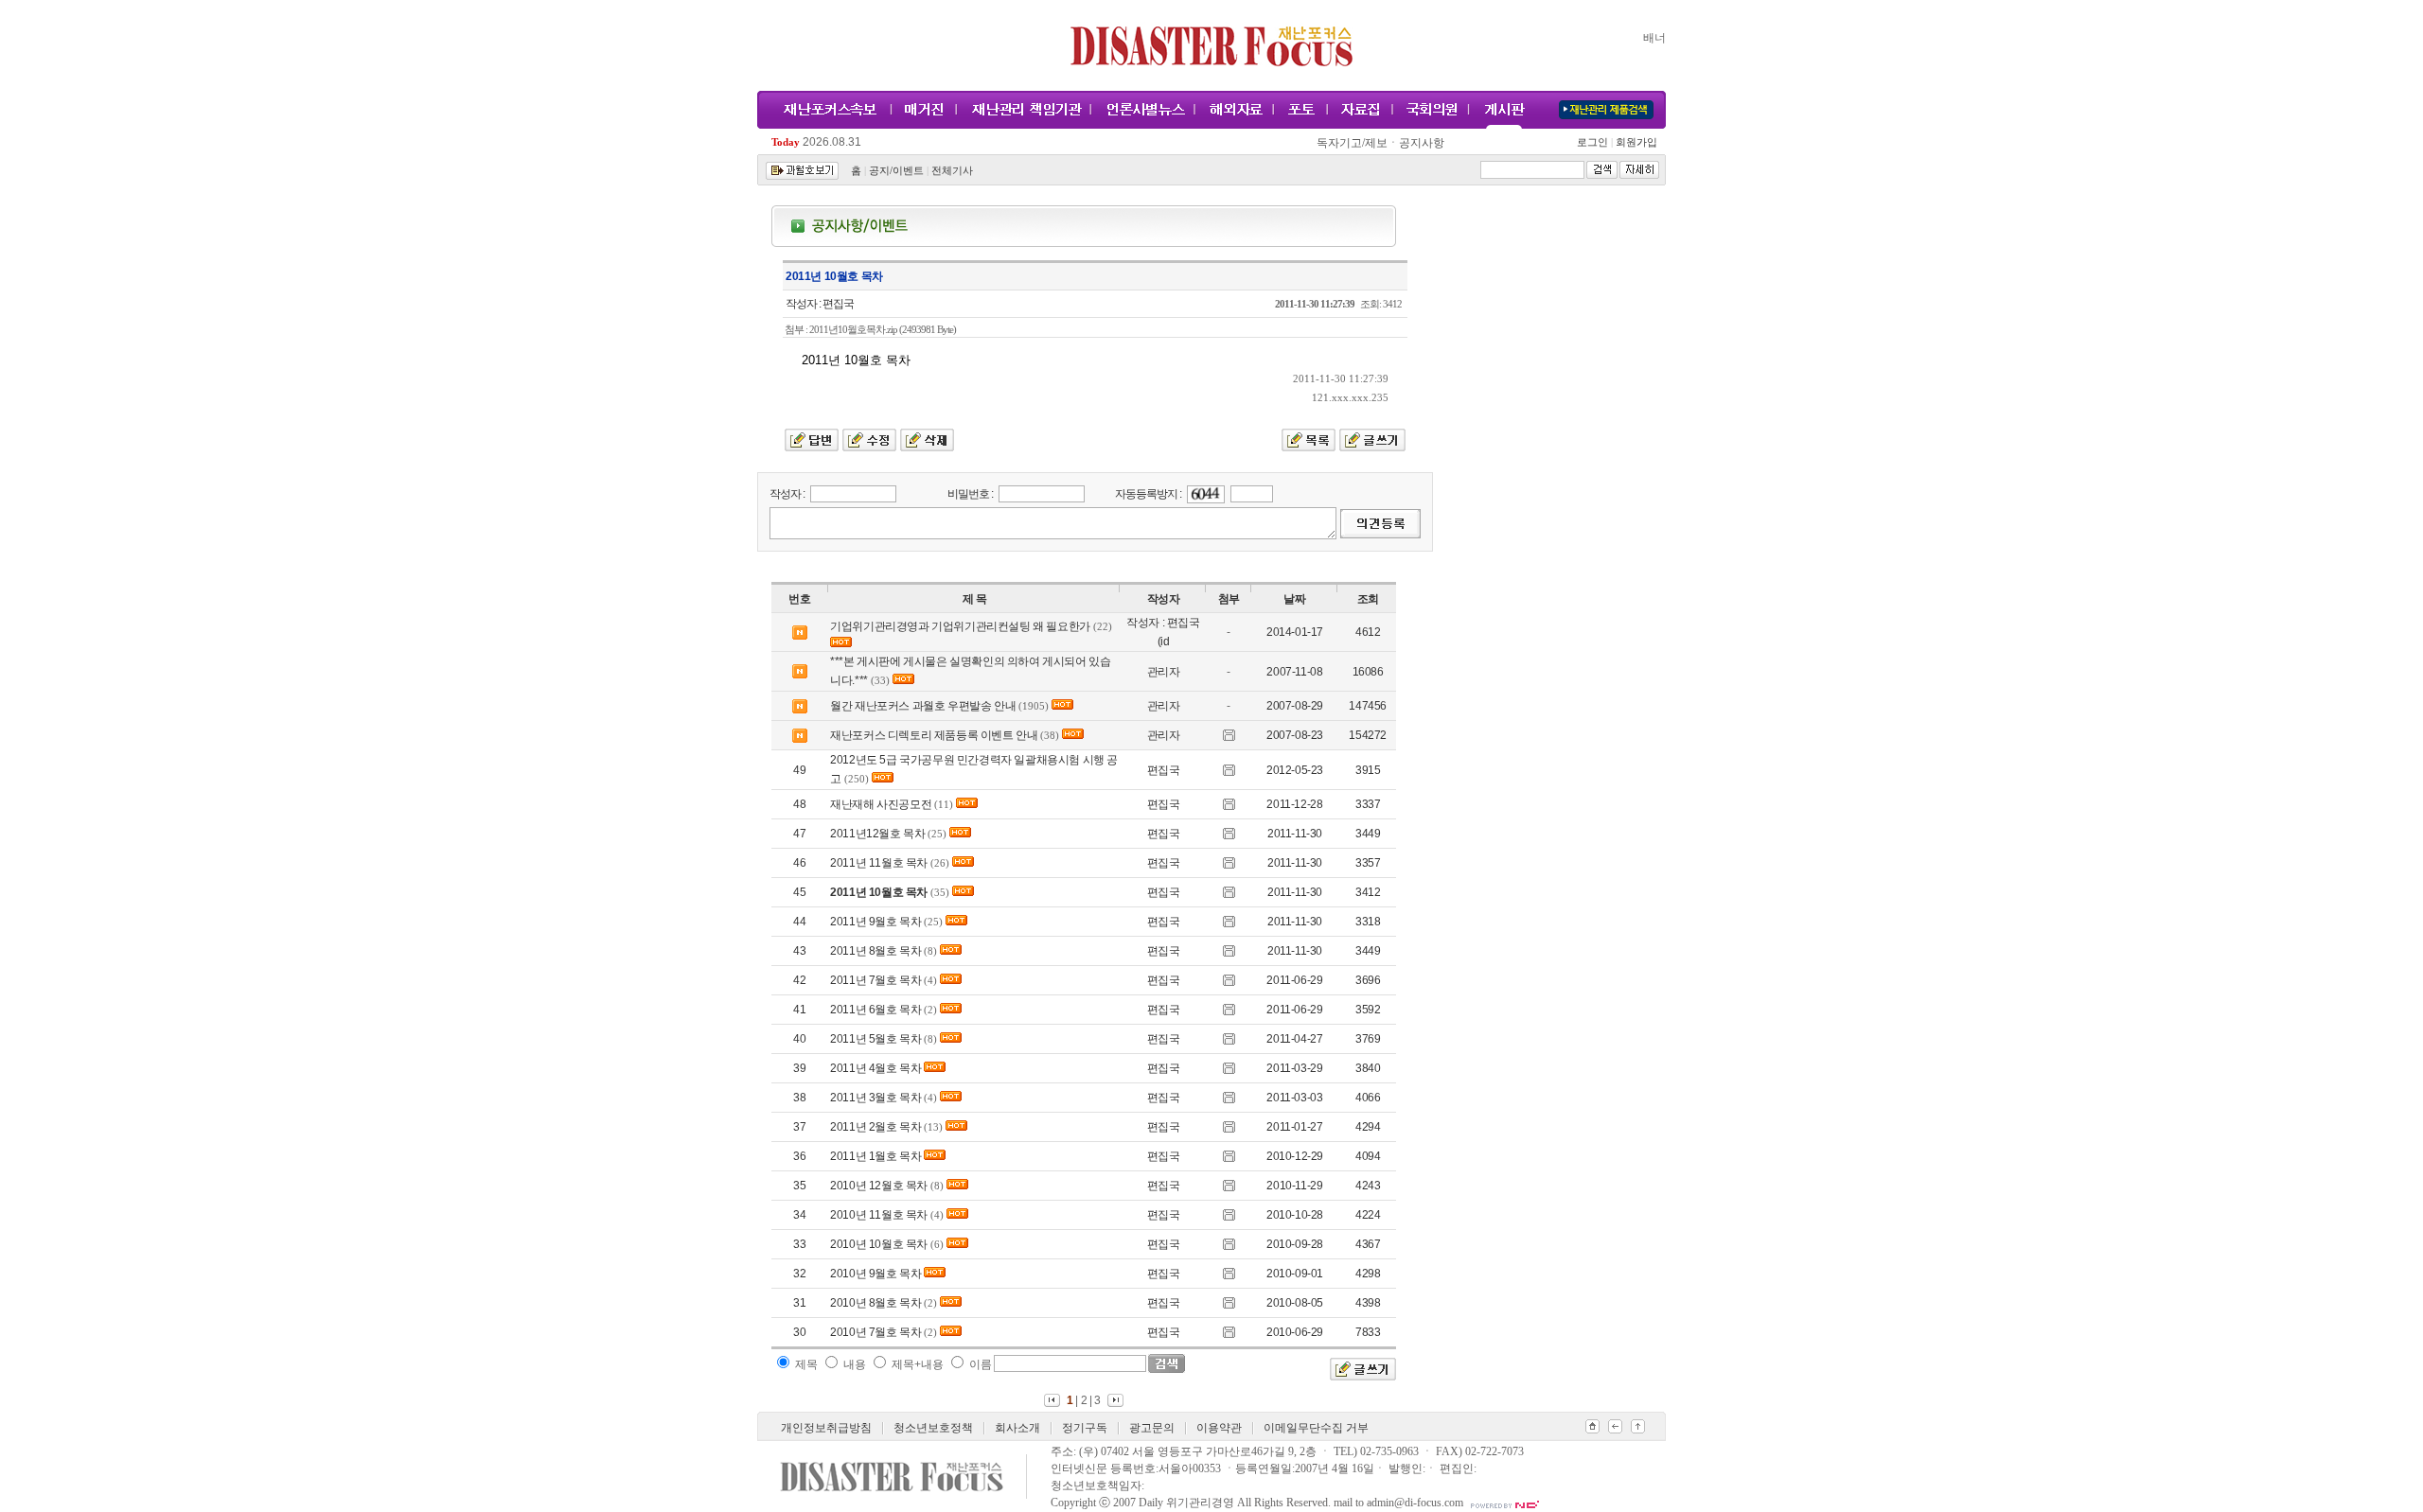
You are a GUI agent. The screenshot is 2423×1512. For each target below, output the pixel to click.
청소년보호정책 (933, 1428)
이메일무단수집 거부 (1316, 1428)
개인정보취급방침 (826, 1428)
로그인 (1595, 142)
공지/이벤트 (896, 171)
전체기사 (952, 171)
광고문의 (1152, 1428)
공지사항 (1422, 143)
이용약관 (1219, 1428)
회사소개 (1017, 1428)
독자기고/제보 (1352, 143)
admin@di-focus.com (1415, 1503)
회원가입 (1635, 142)
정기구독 (1085, 1428)
